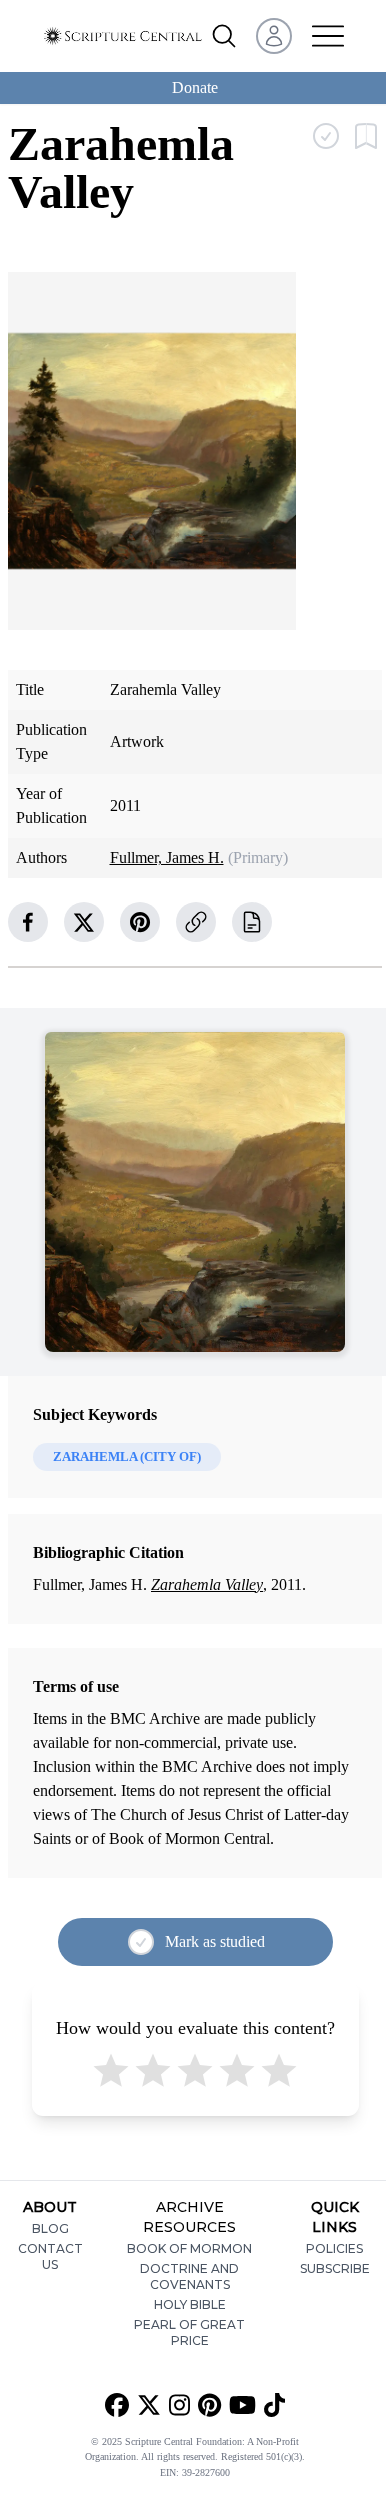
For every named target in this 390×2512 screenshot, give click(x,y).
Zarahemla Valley (207, 1584)
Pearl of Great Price (189, 2332)
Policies (334, 2248)
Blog (50, 2228)
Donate (195, 87)
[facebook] (28, 922)
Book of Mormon (189, 2248)
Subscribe (335, 2268)
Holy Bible (190, 2304)
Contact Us (50, 2256)
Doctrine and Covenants (189, 2276)
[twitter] (84, 922)
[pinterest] (140, 922)
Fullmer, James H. (167, 857)
